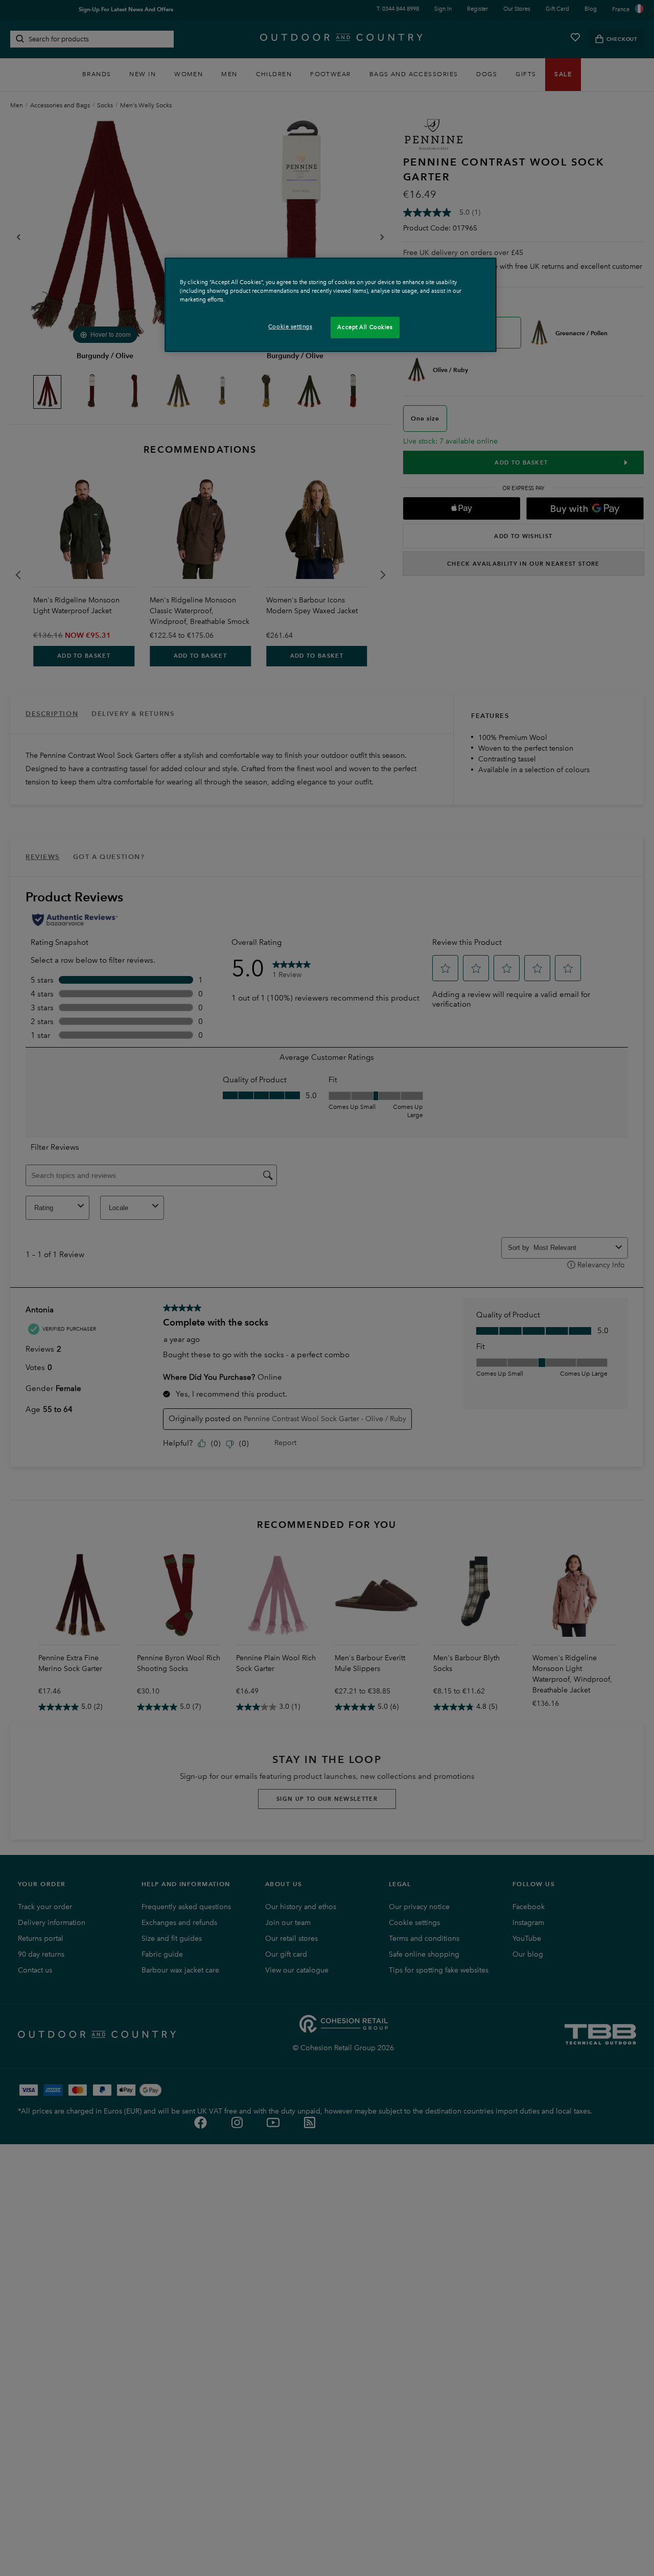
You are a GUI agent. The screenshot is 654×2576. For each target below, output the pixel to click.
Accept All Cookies (365, 327)
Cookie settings (290, 327)
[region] (331, 305)
